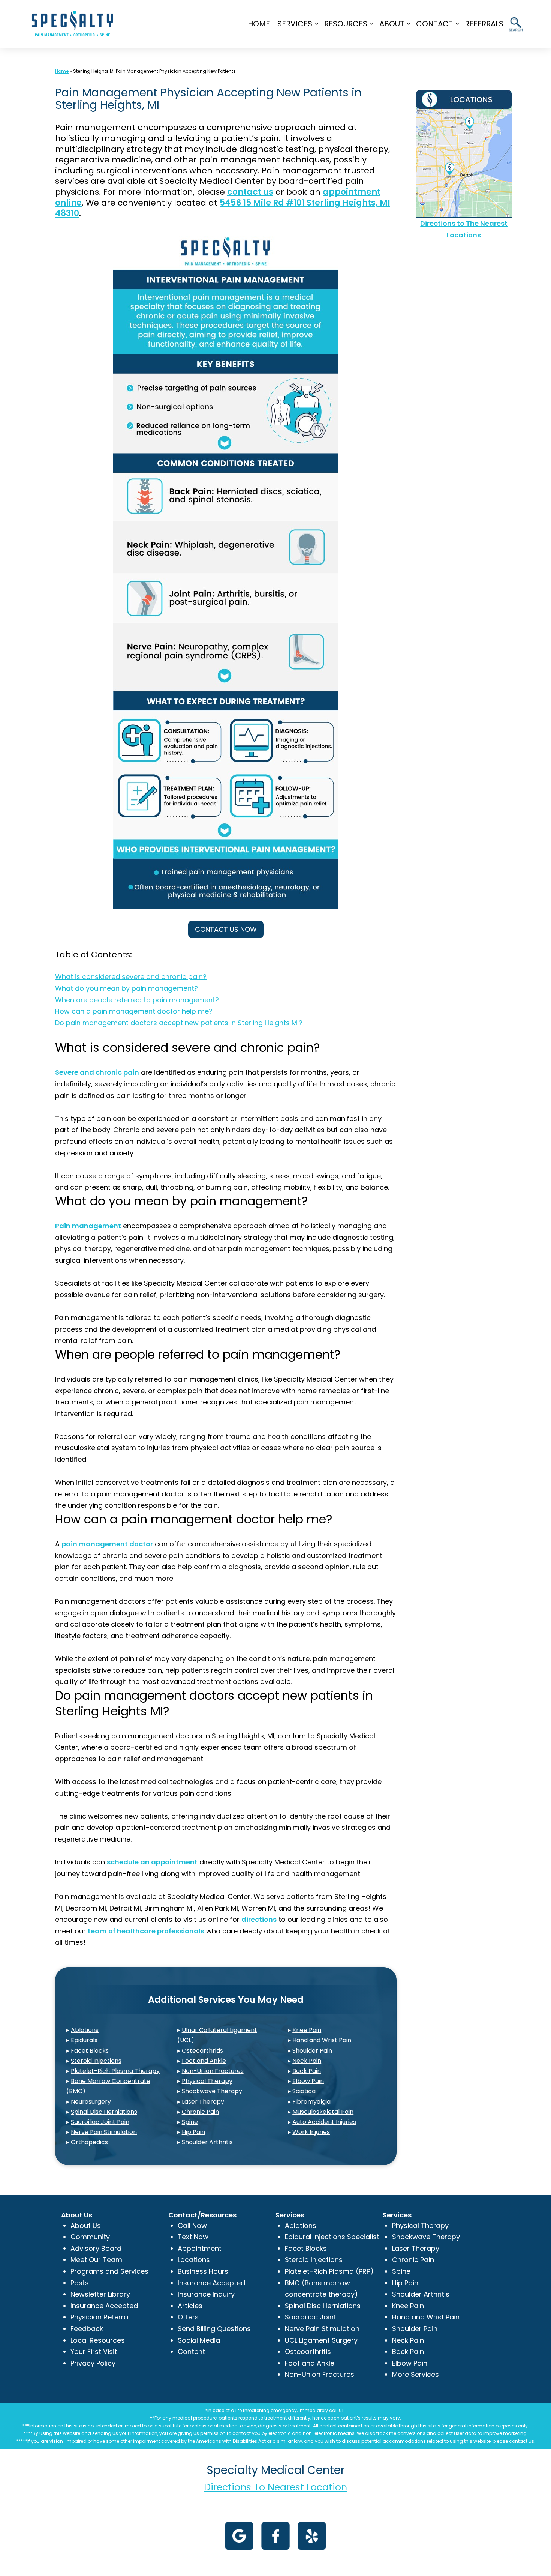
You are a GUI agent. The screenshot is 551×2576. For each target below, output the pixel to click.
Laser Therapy (203, 2102)
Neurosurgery (91, 2102)
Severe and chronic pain (97, 1072)
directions (259, 1919)
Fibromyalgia (311, 2102)
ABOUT (392, 24)
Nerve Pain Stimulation (104, 2132)
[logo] (73, 23)
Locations (194, 2260)
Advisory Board (96, 2248)
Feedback (87, 2329)
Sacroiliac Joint (311, 2317)
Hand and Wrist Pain (322, 2040)
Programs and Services (109, 2271)
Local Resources (98, 2340)
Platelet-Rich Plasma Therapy (115, 2071)
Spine (190, 2122)
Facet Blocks (90, 2051)
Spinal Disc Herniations (104, 2112)
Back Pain (307, 2071)
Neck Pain (307, 2061)
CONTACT (434, 24)
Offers (188, 2317)
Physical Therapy (207, 2081)
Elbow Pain (308, 2081)
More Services (415, 2374)
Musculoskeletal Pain (323, 2112)
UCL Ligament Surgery (321, 2340)
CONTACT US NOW (226, 929)
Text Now (193, 2237)
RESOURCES (346, 24)
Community (90, 2237)
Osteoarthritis (202, 2051)
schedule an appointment (152, 1862)
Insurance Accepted (104, 2306)
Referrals (484, 24)
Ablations (85, 2030)
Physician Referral (100, 2317)
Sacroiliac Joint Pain (100, 2122)
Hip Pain (193, 2132)
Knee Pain (307, 2030)
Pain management (88, 1226)
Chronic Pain (200, 2112)
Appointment (200, 2248)
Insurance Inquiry (206, 2294)
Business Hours (203, 2271)
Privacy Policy (93, 2363)
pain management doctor (107, 1544)
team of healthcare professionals (146, 1931)
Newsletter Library (100, 2294)
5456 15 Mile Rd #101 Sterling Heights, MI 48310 (223, 208)
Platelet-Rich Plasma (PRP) (329, 2271)
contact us (250, 192)
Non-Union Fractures (213, 2071)
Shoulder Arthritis (207, 2142)
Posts (80, 2283)
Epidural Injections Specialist (332, 2237)
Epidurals (84, 2040)
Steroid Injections (96, 2061)
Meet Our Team (96, 2260)
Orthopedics (89, 2142)
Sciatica (304, 2091)
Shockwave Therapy (212, 2091)
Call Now (192, 2225)
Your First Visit (94, 2351)
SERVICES (295, 24)
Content (191, 2351)
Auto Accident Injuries (324, 2122)
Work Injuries (311, 2132)
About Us (86, 2225)
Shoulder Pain (312, 2051)
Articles (190, 2306)
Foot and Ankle (204, 2061)
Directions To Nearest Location (275, 2487)
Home (259, 24)
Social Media (199, 2340)
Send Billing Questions (214, 2329)
